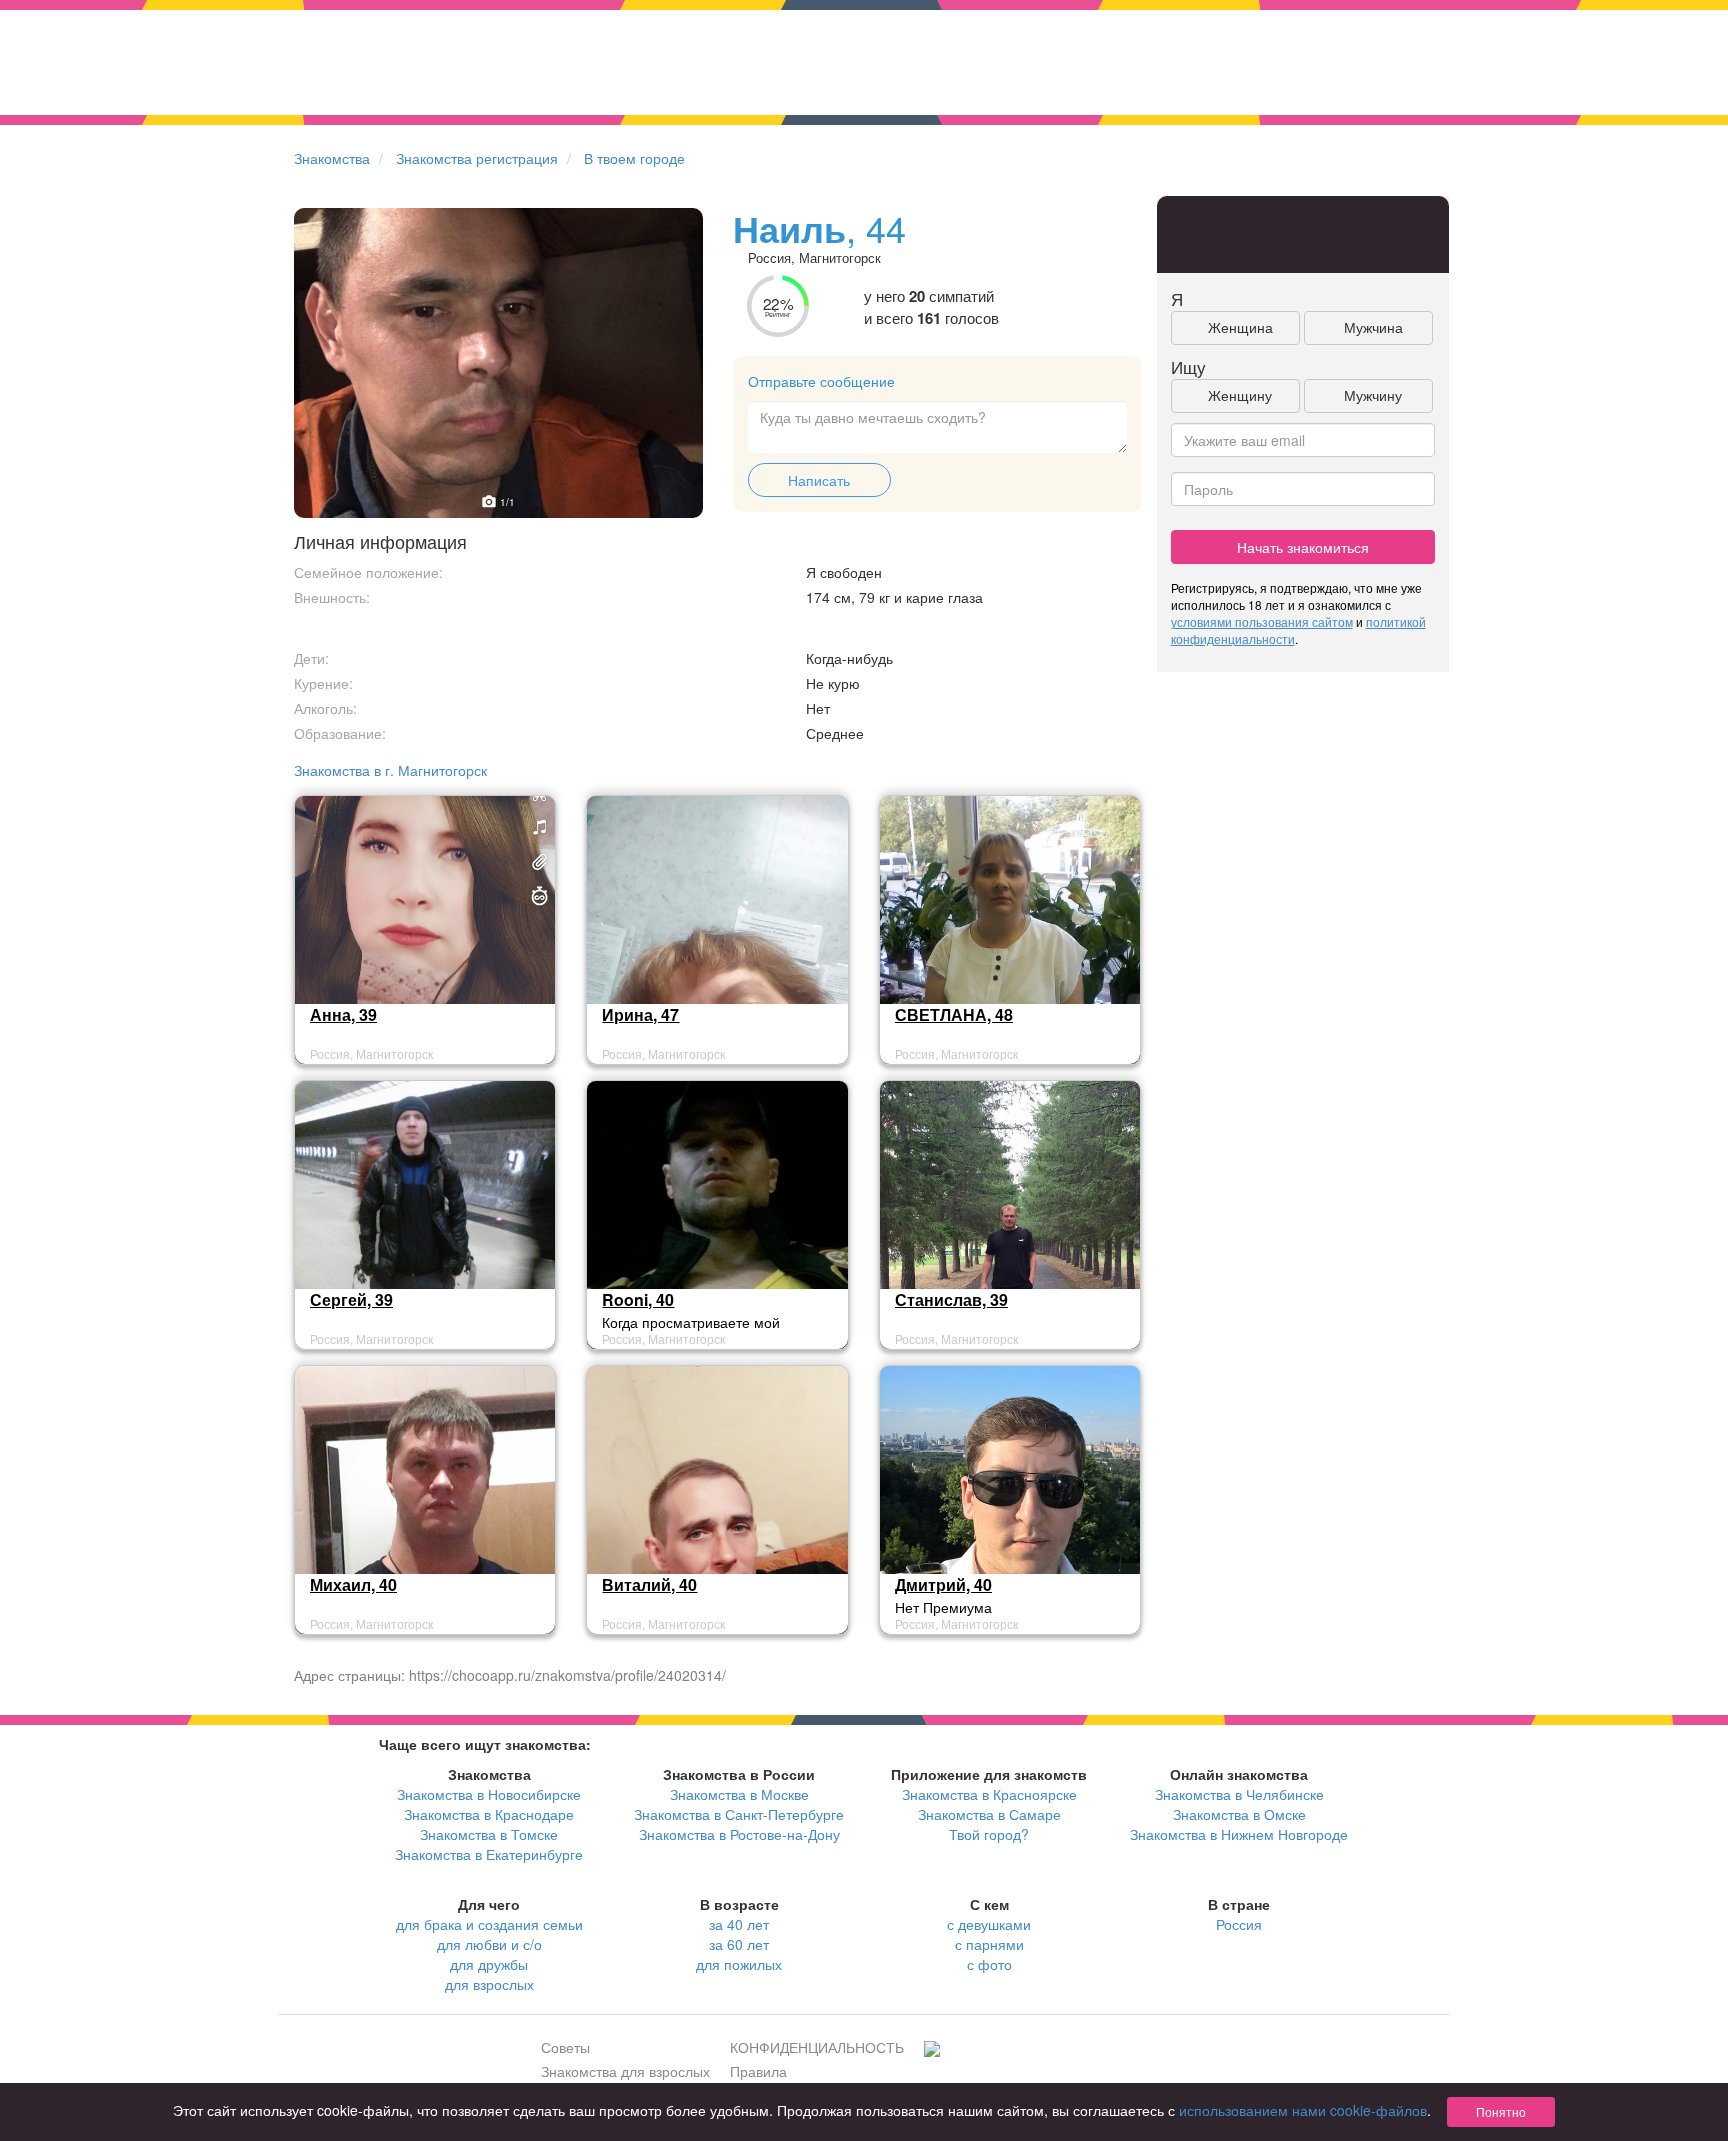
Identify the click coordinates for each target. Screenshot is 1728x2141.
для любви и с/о (489, 1944)
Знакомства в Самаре (989, 1814)
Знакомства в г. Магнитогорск (390, 770)
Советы (565, 2047)
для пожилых (739, 1964)
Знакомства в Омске (1239, 1814)
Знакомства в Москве (739, 1794)
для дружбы (489, 1964)
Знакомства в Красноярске (989, 1794)
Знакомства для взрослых (625, 2071)
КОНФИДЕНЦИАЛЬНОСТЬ (817, 2047)
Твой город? (989, 1834)
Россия (1239, 1924)
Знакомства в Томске (489, 1834)
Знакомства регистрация (477, 158)
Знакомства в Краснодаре (489, 1814)
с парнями (989, 1944)
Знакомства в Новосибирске (489, 1794)
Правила (758, 2071)
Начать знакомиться (1303, 547)
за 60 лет (739, 1944)
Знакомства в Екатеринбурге (489, 1854)
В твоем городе (634, 158)
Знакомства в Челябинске (1239, 1794)
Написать (819, 480)
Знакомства (332, 158)
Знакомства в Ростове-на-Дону (739, 1834)
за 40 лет (739, 1924)
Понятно (1501, 2111)
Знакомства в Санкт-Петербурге (739, 1814)
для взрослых (489, 1984)
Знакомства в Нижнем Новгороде (1239, 1834)
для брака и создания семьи (489, 1924)
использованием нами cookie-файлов (1303, 2110)
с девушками (989, 1924)
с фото (989, 1964)
